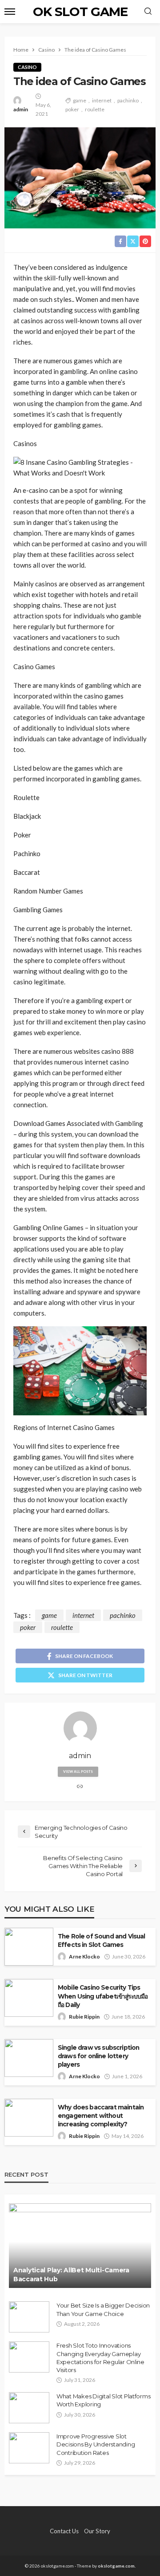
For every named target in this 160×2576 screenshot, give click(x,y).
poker (72, 109)
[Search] (148, 12)
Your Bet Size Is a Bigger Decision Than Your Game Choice (103, 2309)
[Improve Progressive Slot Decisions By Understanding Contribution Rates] (29, 2448)
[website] (80, 1787)
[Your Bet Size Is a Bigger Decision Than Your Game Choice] (29, 2317)
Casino (27, 67)
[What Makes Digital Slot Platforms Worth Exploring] (29, 2408)
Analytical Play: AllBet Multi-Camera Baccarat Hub (71, 2275)
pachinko (128, 100)
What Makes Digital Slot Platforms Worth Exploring (103, 2400)
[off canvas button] (10, 12)
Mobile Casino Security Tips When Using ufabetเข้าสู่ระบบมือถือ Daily (103, 1996)
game (80, 100)
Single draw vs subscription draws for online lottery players (98, 2056)
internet (102, 100)
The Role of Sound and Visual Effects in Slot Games (101, 1940)
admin (21, 109)
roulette (95, 109)
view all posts (78, 1772)
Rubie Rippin (84, 2017)
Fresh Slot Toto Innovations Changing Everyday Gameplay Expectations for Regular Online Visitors (100, 2358)
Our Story (97, 2531)
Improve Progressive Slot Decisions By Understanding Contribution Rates (96, 2444)
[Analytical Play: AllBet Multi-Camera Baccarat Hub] (80, 2246)
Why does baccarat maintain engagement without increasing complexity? (101, 2116)
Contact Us (64, 2531)
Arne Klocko (84, 1956)
